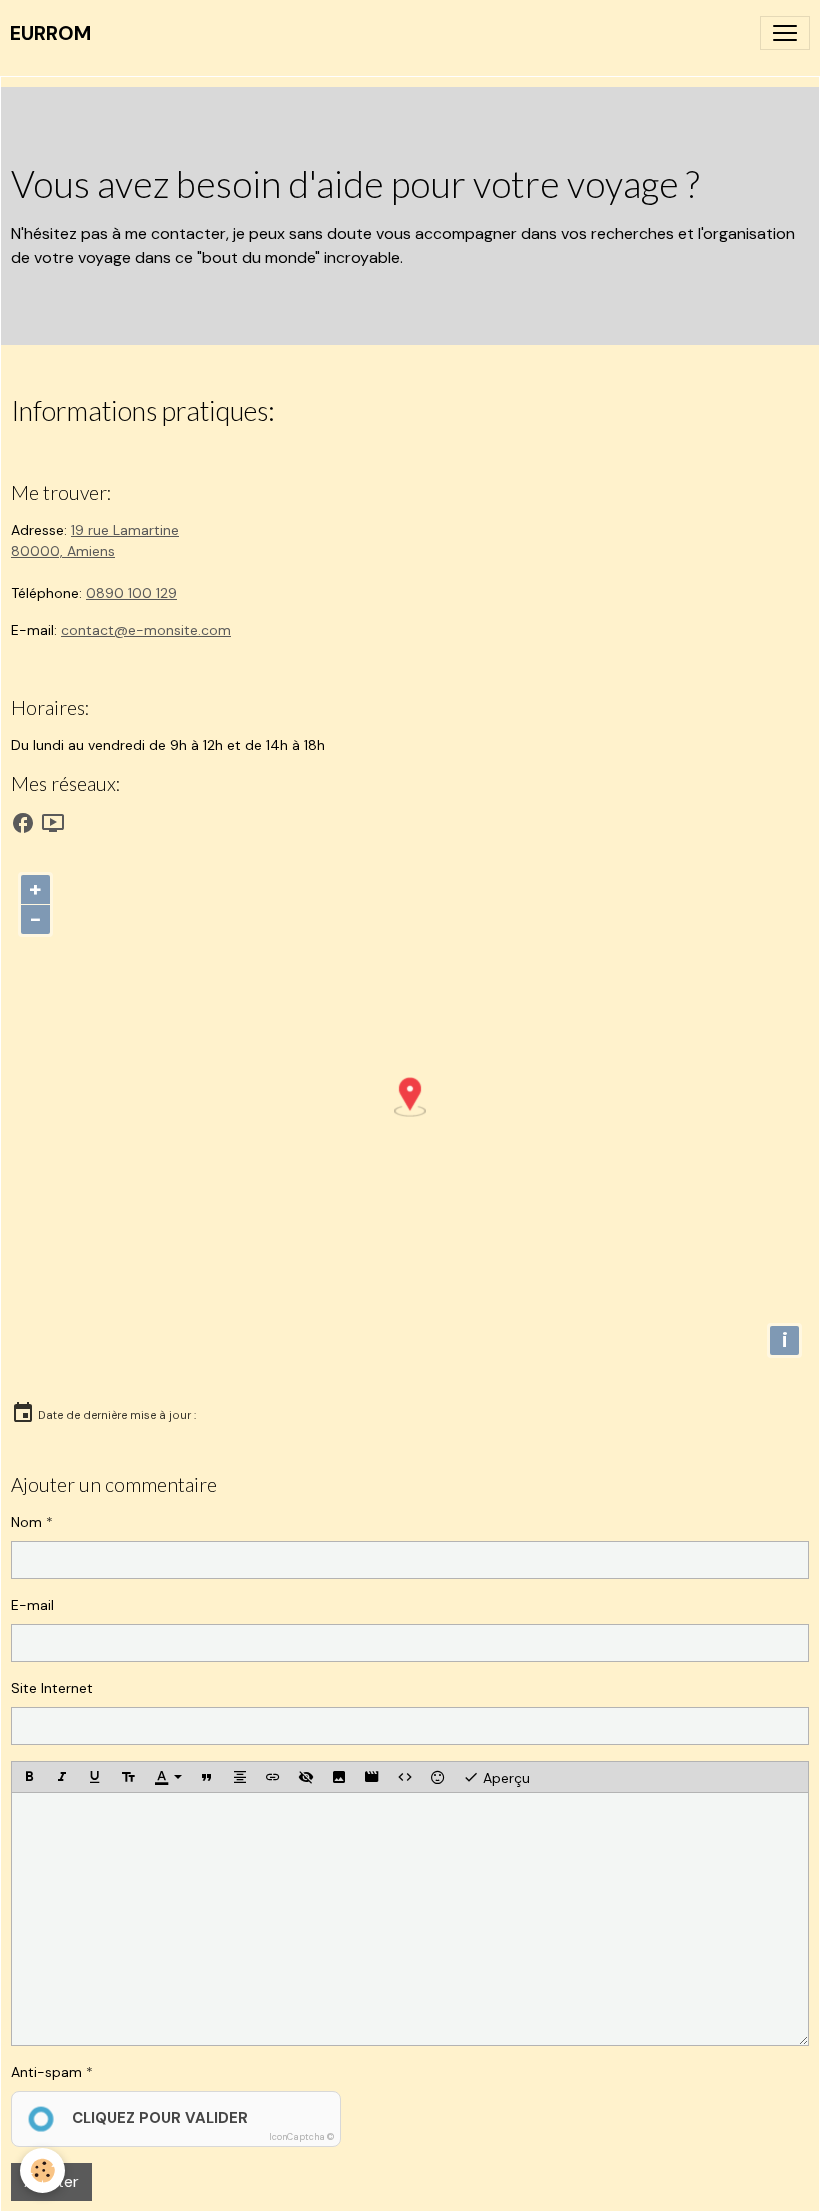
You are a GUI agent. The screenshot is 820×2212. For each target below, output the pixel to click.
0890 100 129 (131, 593)
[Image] (339, 1777)
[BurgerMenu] (785, 33)
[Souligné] (95, 1777)
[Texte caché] (306, 1777)
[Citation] (207, 1777)
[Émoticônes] (438, 1777)
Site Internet (52, 1688)
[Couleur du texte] (168, 1777)
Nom (26, 1522)
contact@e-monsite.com (146, 630)
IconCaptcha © (301, 2137)
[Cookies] (42, 2170)
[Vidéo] (372, 1777)
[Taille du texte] (128, 1777)
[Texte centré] (240, 1777)
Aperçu (504, 1777)
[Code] (405, 1777)
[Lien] (273, 1777)
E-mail (32, 1605)
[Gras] (29, 1777)
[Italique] (62, 1777)
